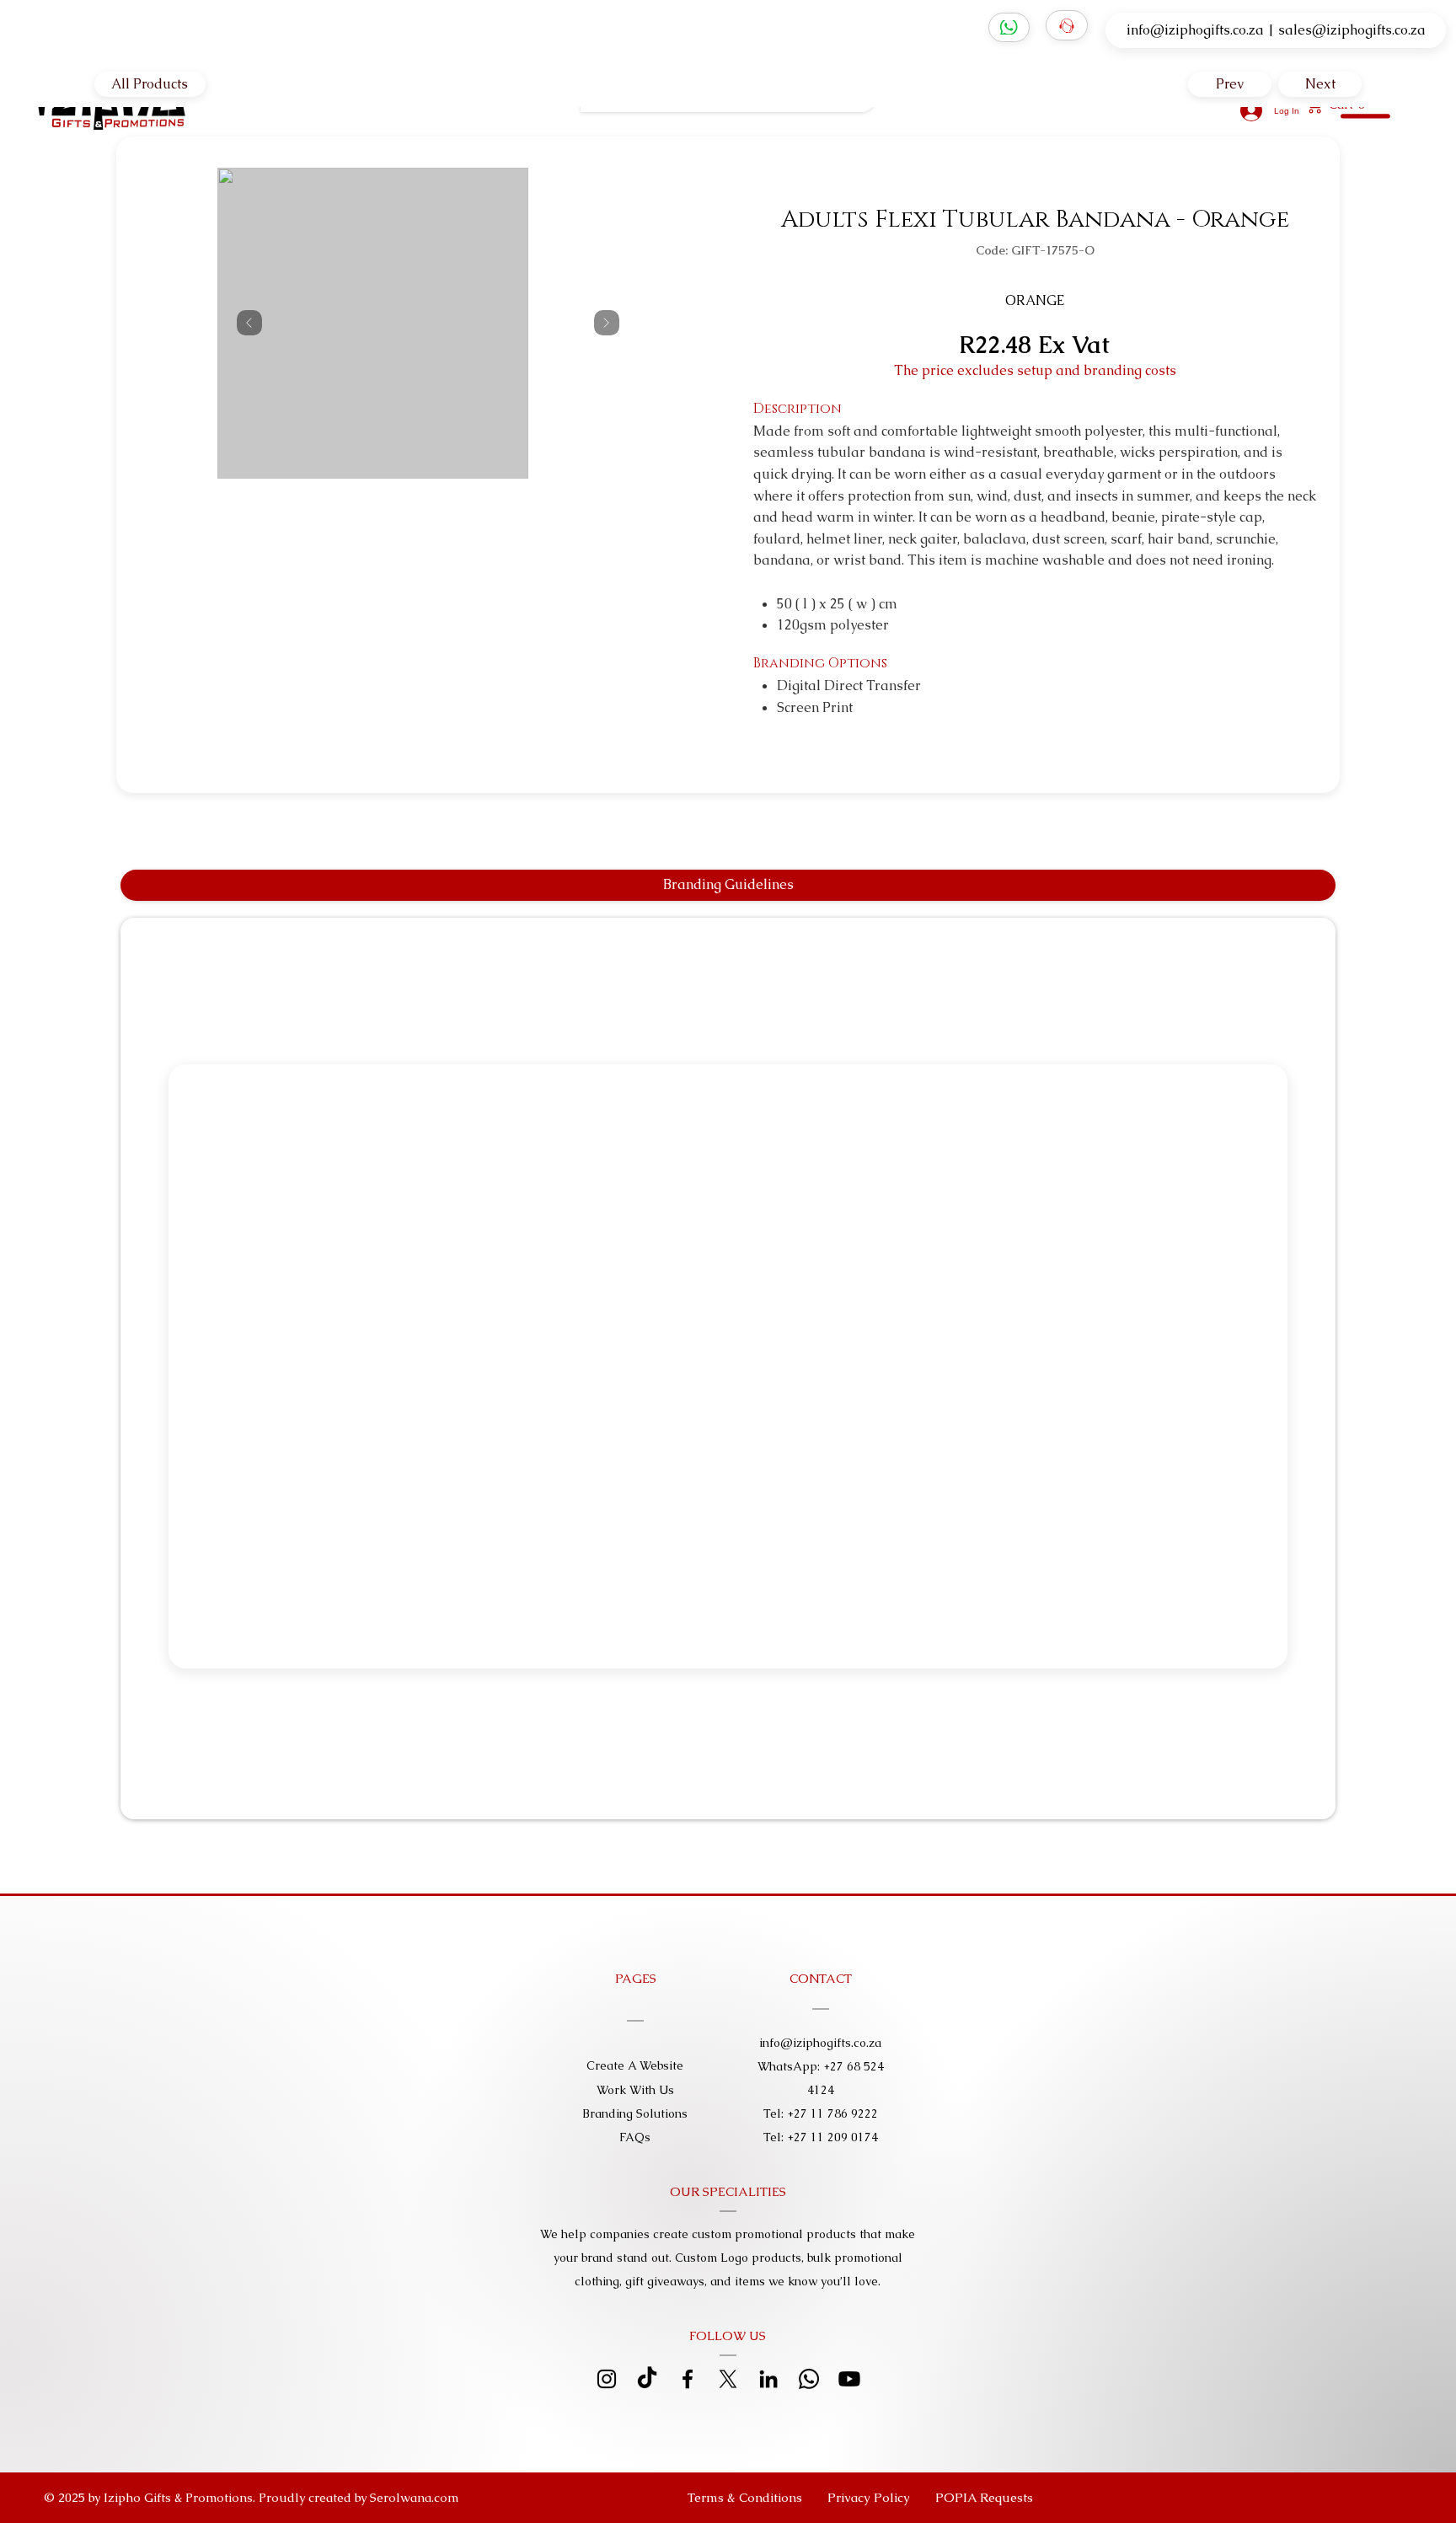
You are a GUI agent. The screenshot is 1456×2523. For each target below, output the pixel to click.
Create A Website (635, 2065)
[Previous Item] (249, 323)
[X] (728, 2379)
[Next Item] (607, 323)
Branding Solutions (635, 2113)
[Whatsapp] (809, 2379)
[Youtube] (849, 2379)
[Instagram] (607, 2379)
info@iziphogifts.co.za (1195, 30)
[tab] (728, 885)
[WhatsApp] (1009, 28)
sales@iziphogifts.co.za (1352, 30)
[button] (984, 2498)
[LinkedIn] (768, 2379)
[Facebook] (688, 2379)
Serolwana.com (414, 2497)
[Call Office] (1067, 25)
